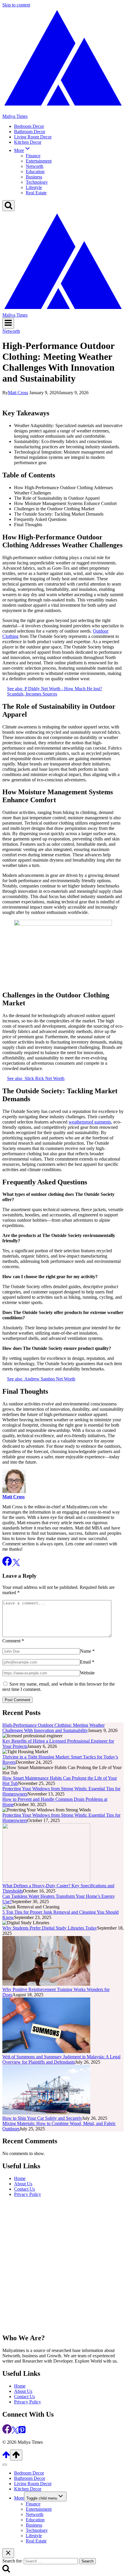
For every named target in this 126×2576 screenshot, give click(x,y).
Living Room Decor (33, 137)
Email (87, 1662)
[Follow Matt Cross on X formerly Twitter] (16, 1564)
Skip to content (16, 5)
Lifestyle (34, 187)
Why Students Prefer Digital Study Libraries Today (50, 1928)
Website (87, 1673)
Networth (35, 166)
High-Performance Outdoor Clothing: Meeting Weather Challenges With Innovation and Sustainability (53, 1728)
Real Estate (36, 193)
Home (20, 2178)
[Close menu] (5, 2465)
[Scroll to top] (6, 2457)
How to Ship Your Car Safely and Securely (42, 2118)
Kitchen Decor (28, 142)
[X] (15, 2432)
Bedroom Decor (29, 126)
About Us (23, 2184)
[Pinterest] (22, 2432)
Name (87, 1651)
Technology (37, 182)
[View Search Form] (8, 206)
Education (35, 172)
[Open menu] (8, 323)
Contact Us (24, 2189)
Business (34, 177)
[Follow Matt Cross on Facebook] (8, 1564)
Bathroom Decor (30, 132)
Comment (13, 1641)
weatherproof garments (90, 1122)
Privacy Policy (28, 2194)
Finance (33, 156)
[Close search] (8, 2553)
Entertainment (39, 161)
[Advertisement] (63, 2265)
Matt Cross (18, 393)
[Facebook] (7, 2432)
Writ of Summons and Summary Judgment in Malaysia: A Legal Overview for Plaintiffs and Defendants (61, 2059)
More (19, 2498)
